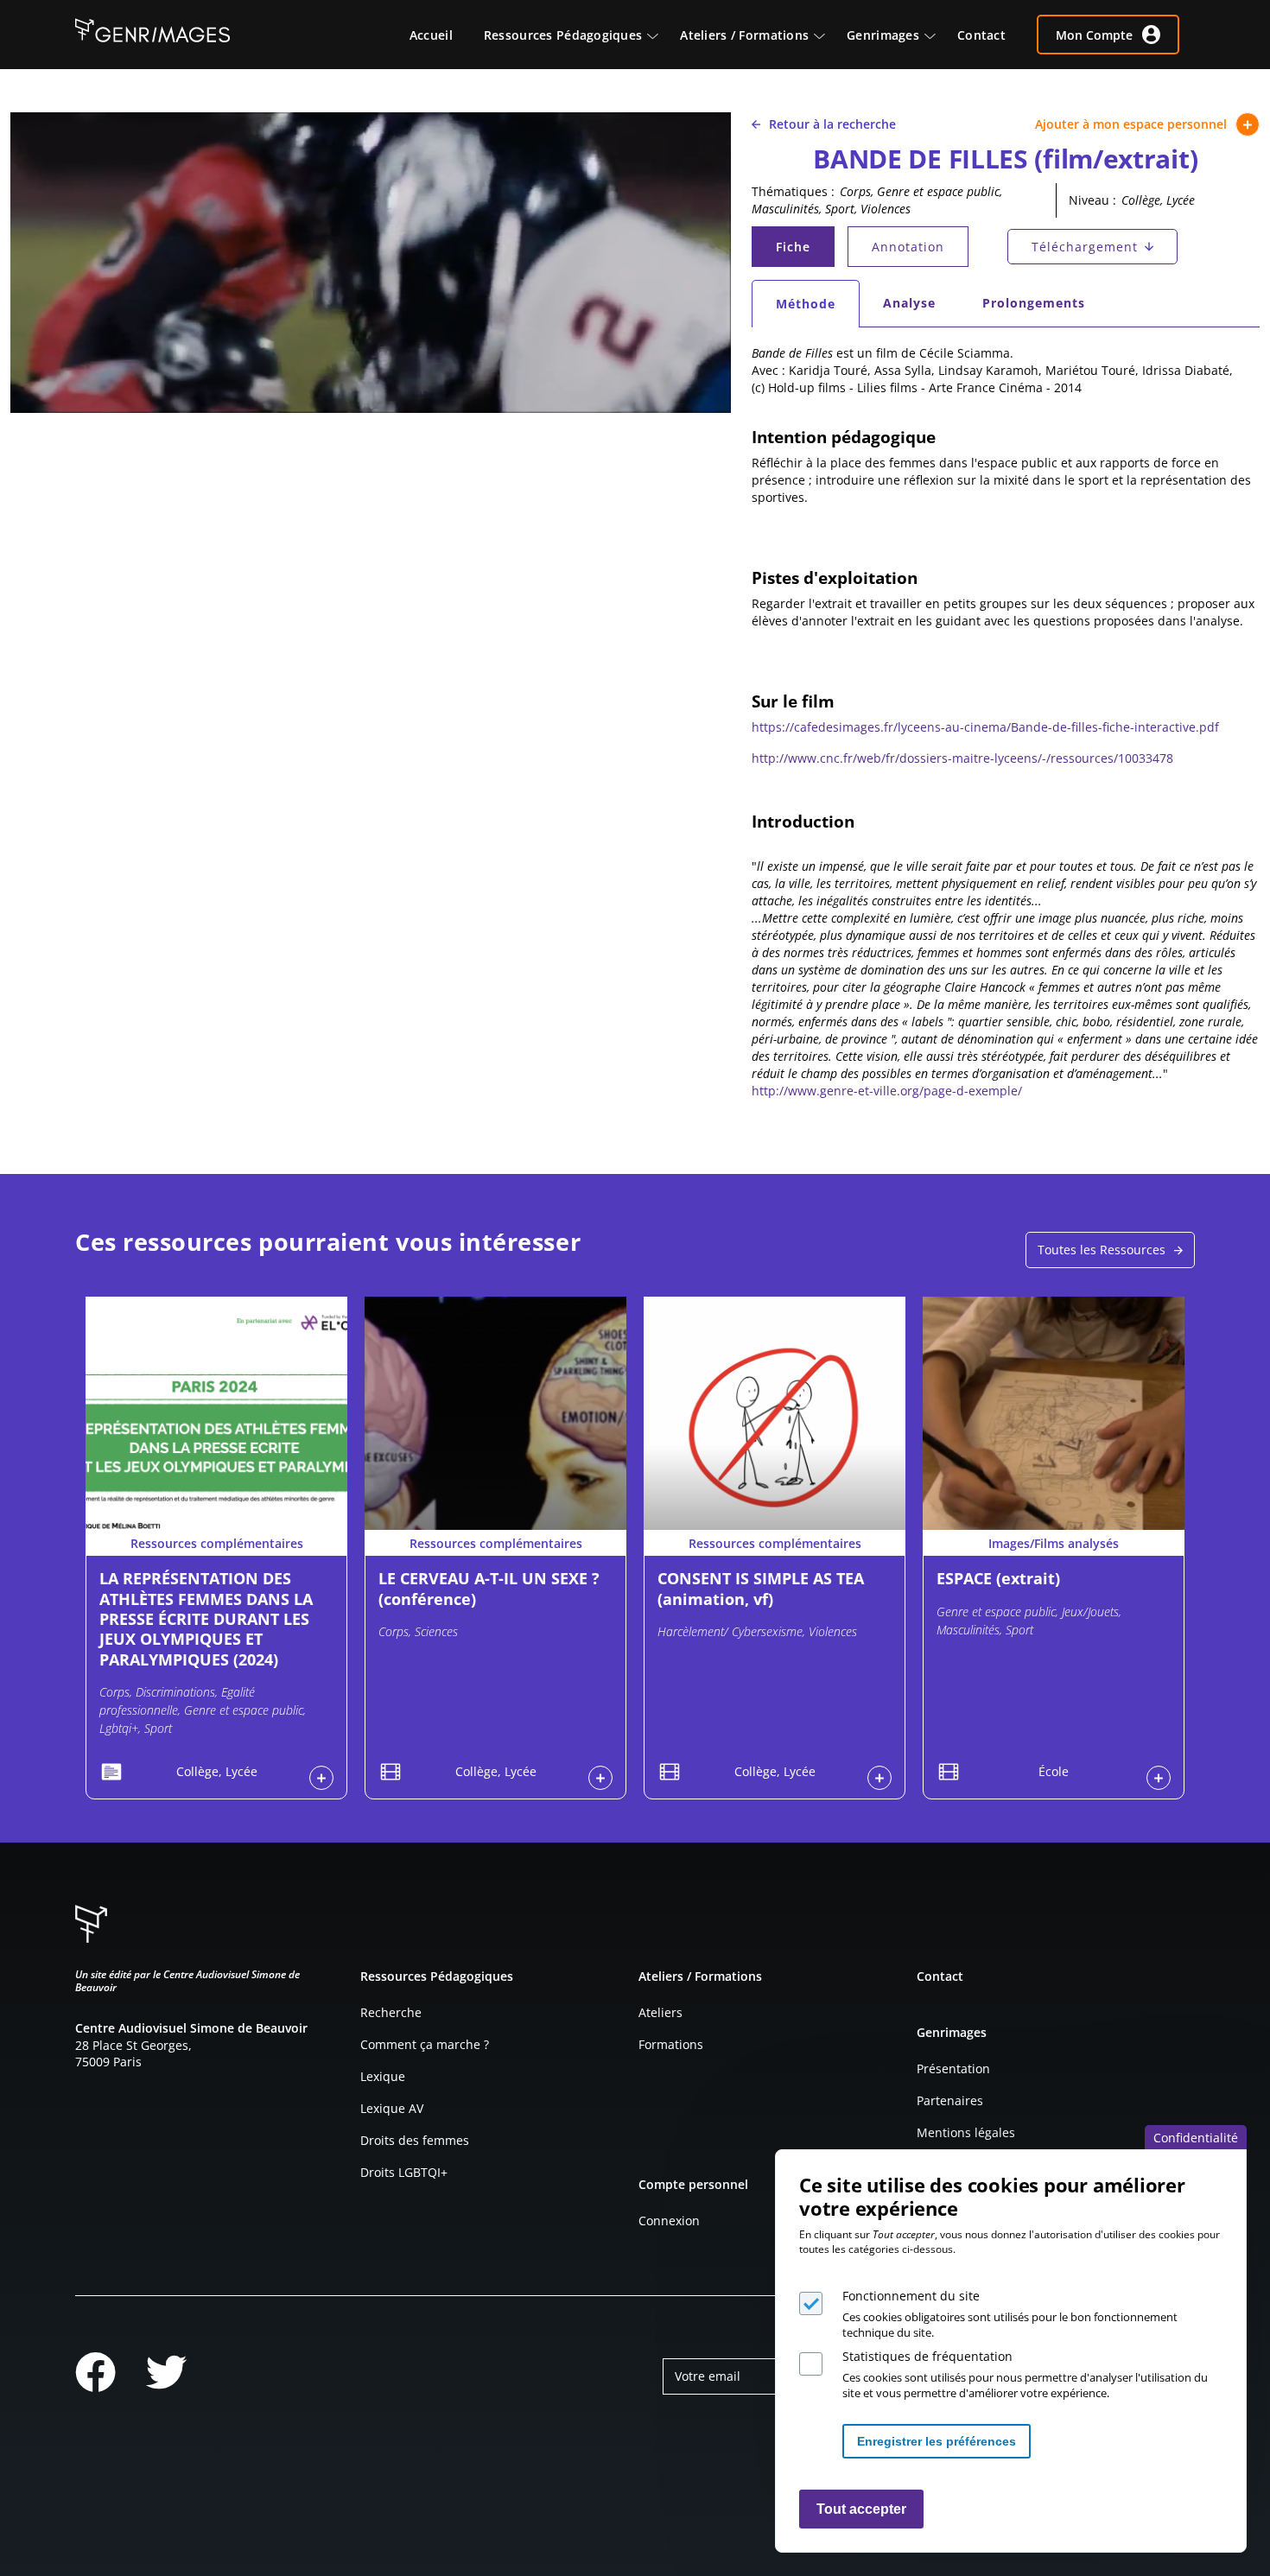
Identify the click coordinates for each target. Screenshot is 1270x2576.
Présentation (953, 2068)
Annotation (908, 247)
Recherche (391, 2012)
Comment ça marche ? (425, 2044)
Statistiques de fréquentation (927, 2356)
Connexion (669, 2221)
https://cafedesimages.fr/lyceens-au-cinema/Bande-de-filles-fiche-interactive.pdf (985, 727)
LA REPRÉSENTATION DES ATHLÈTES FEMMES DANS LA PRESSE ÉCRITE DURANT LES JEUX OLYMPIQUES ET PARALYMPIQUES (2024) (206, 1619)
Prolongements (1034, 303)
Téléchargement (1085, 247)
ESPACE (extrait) (998, 1578)
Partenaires (950, 2100)
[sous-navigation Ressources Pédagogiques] (661, 35)
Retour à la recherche (832, 124)
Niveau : (1092, 200)
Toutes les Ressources (1102, 1250)
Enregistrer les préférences (937, 2441)
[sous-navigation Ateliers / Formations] (828, 35)
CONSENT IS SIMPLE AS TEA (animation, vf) (761, 1588)
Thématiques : (793, 191)
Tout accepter (861, 2509)
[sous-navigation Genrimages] (938, 35)
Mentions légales (966, 2132)
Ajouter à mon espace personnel (1131, 124)
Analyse (909, 303)
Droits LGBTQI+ (404, 2172)
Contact (940, 1976)
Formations (671, 2044)
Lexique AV (392, 2108)
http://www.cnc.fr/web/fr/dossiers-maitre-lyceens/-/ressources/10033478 (962, 758)
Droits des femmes (415, 2140)
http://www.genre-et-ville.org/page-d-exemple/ (887, 1091)
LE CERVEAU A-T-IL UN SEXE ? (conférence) (489, 1588)
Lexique (383, 2076)
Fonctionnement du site (911, 2296)
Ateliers (660, 2012)
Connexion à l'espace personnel (321, 1778)
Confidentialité (1196, 2138)
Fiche (804, 251)
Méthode (817, 308)
